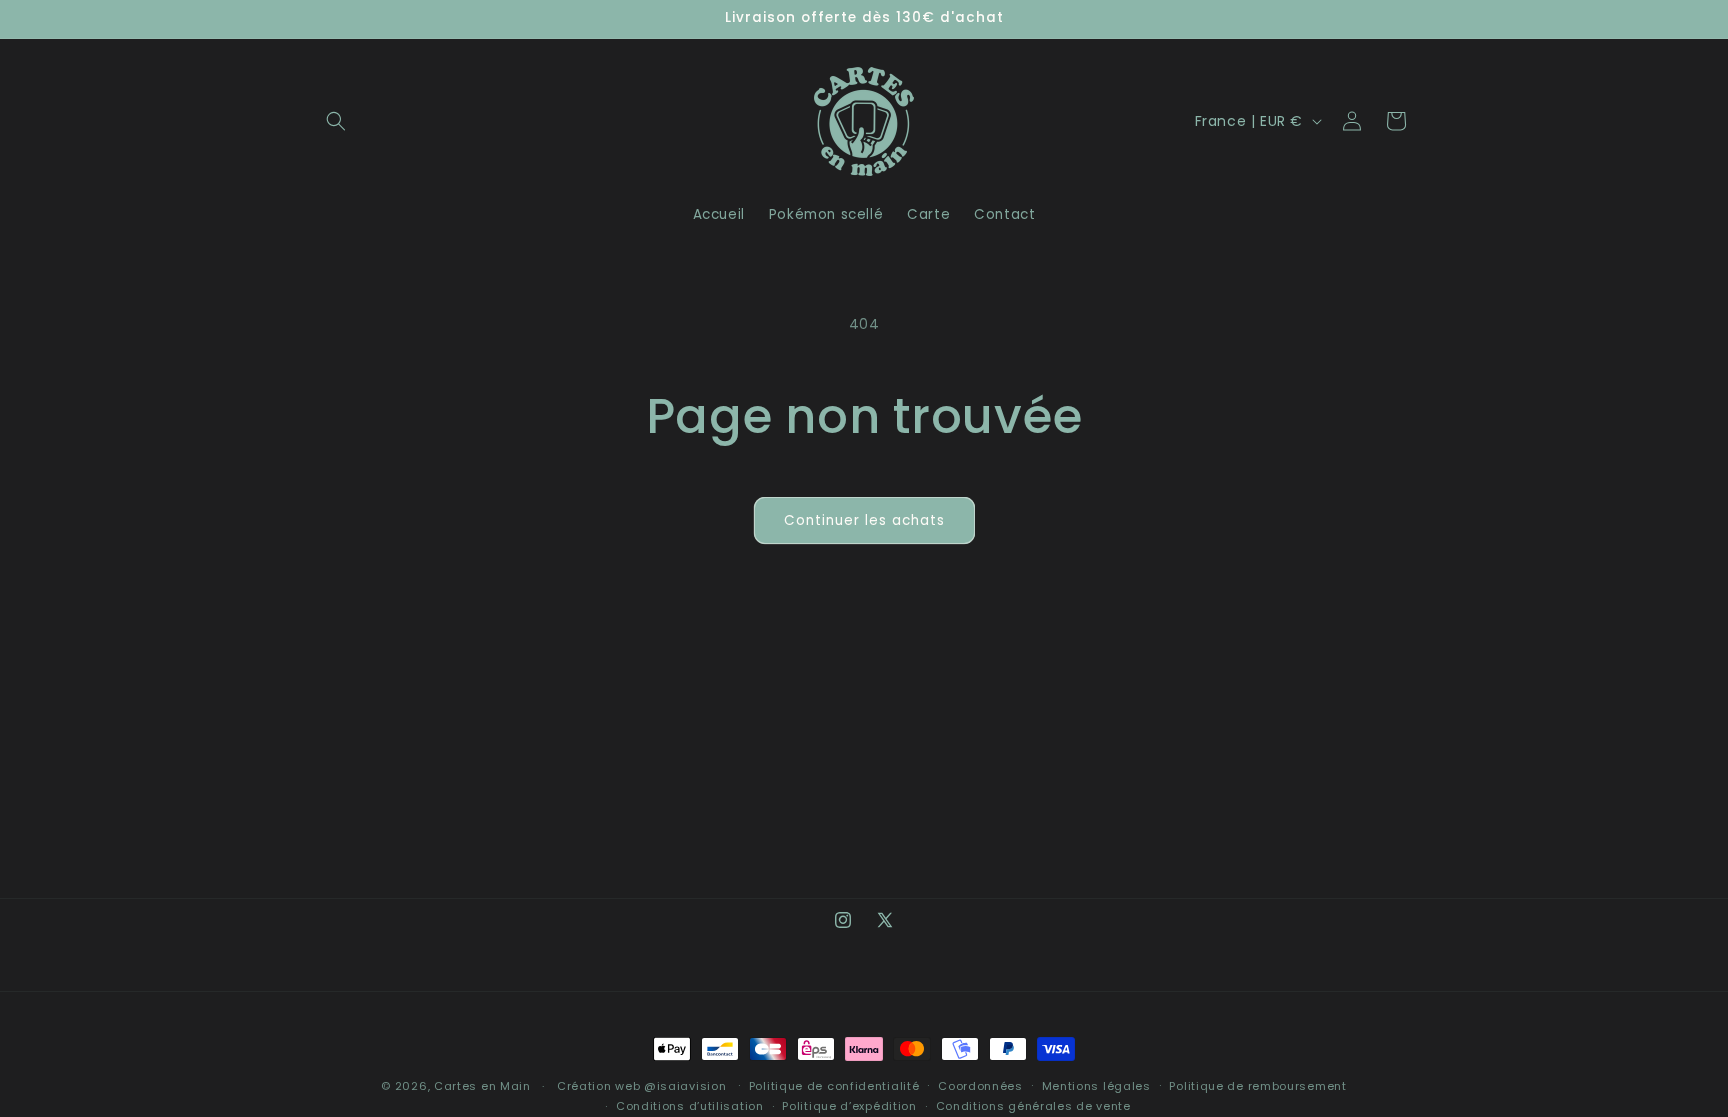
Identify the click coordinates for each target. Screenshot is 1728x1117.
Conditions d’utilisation (690, 1106)
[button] (336, 121)
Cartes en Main (482, 1086)
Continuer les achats (864, 520)
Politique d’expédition (849, 1106)
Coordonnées (980, 1086)
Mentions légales (1096, 1086)
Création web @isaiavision (642, 1086)
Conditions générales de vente (1033, 1106)
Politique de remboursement (1257, 1086)
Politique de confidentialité (834, 1086)
